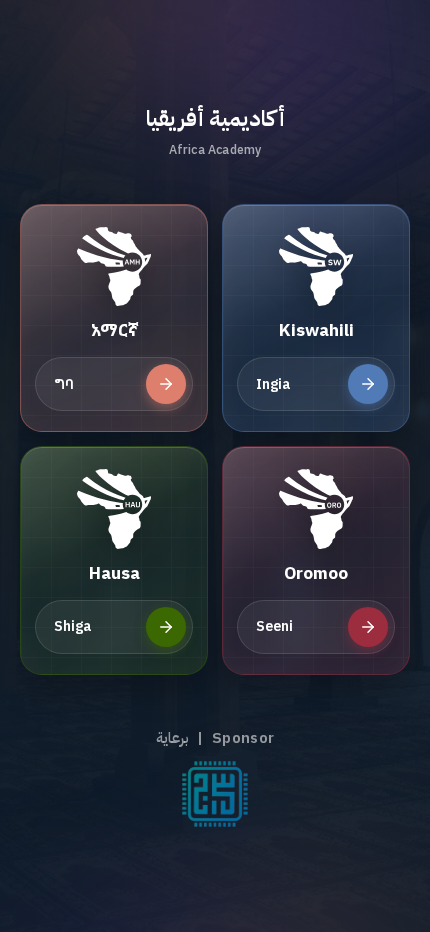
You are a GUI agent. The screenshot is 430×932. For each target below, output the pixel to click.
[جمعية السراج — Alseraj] (215, 794)
